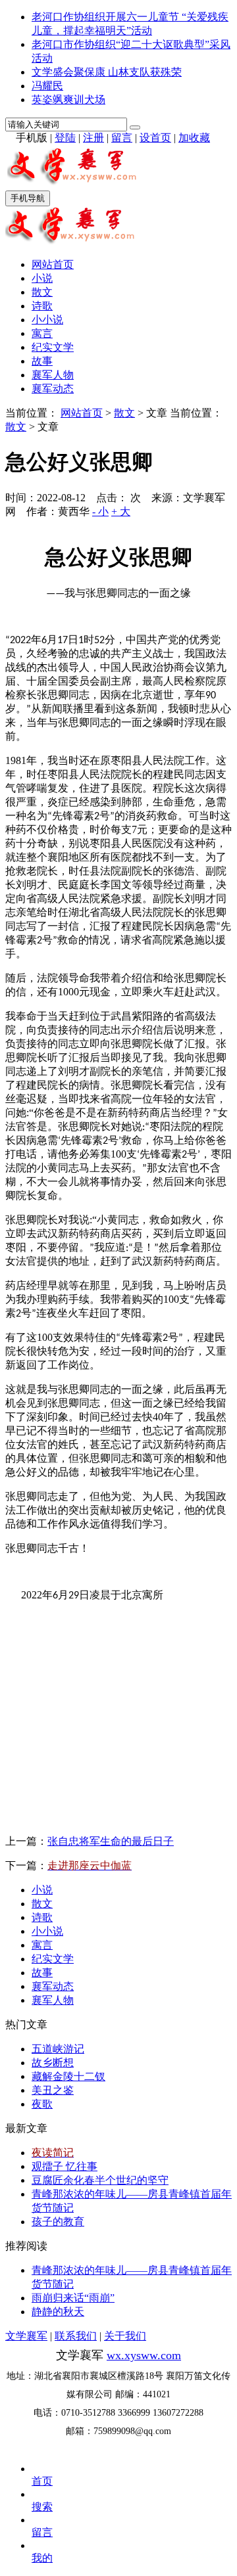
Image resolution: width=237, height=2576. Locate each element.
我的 (42, 2558)
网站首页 (53, 264)
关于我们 (125, 2336)
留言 (122, 138)
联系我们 (76, 2336)
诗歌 (42, 306)
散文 (42, 292)
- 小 (100, 511)
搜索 (42, 2507)
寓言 (42, 333)
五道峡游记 (58, 2049)
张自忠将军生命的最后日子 (111, 1841)
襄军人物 (53, 375)
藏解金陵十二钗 (68, 2076)
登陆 (65, 138)
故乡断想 (53, 2063)
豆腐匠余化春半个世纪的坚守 (100, 2180)
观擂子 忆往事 (65, 2166)
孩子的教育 (58, 2222)
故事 (42, 361)
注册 (93, 138)
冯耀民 (47, 86)
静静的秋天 (58, 2312)
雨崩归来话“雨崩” (73, 2298)
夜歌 (42, 2104)
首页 (42, 2481)
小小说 (47, 320)
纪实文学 (53, 347)
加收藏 (194, 138)
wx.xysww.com (144, 2355)
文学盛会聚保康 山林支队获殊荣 (107, 72)
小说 (42, 278)
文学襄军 (26, 2336)
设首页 (155, 138)
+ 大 (121, 511)
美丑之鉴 (53, 2090)
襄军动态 (53, 389)
